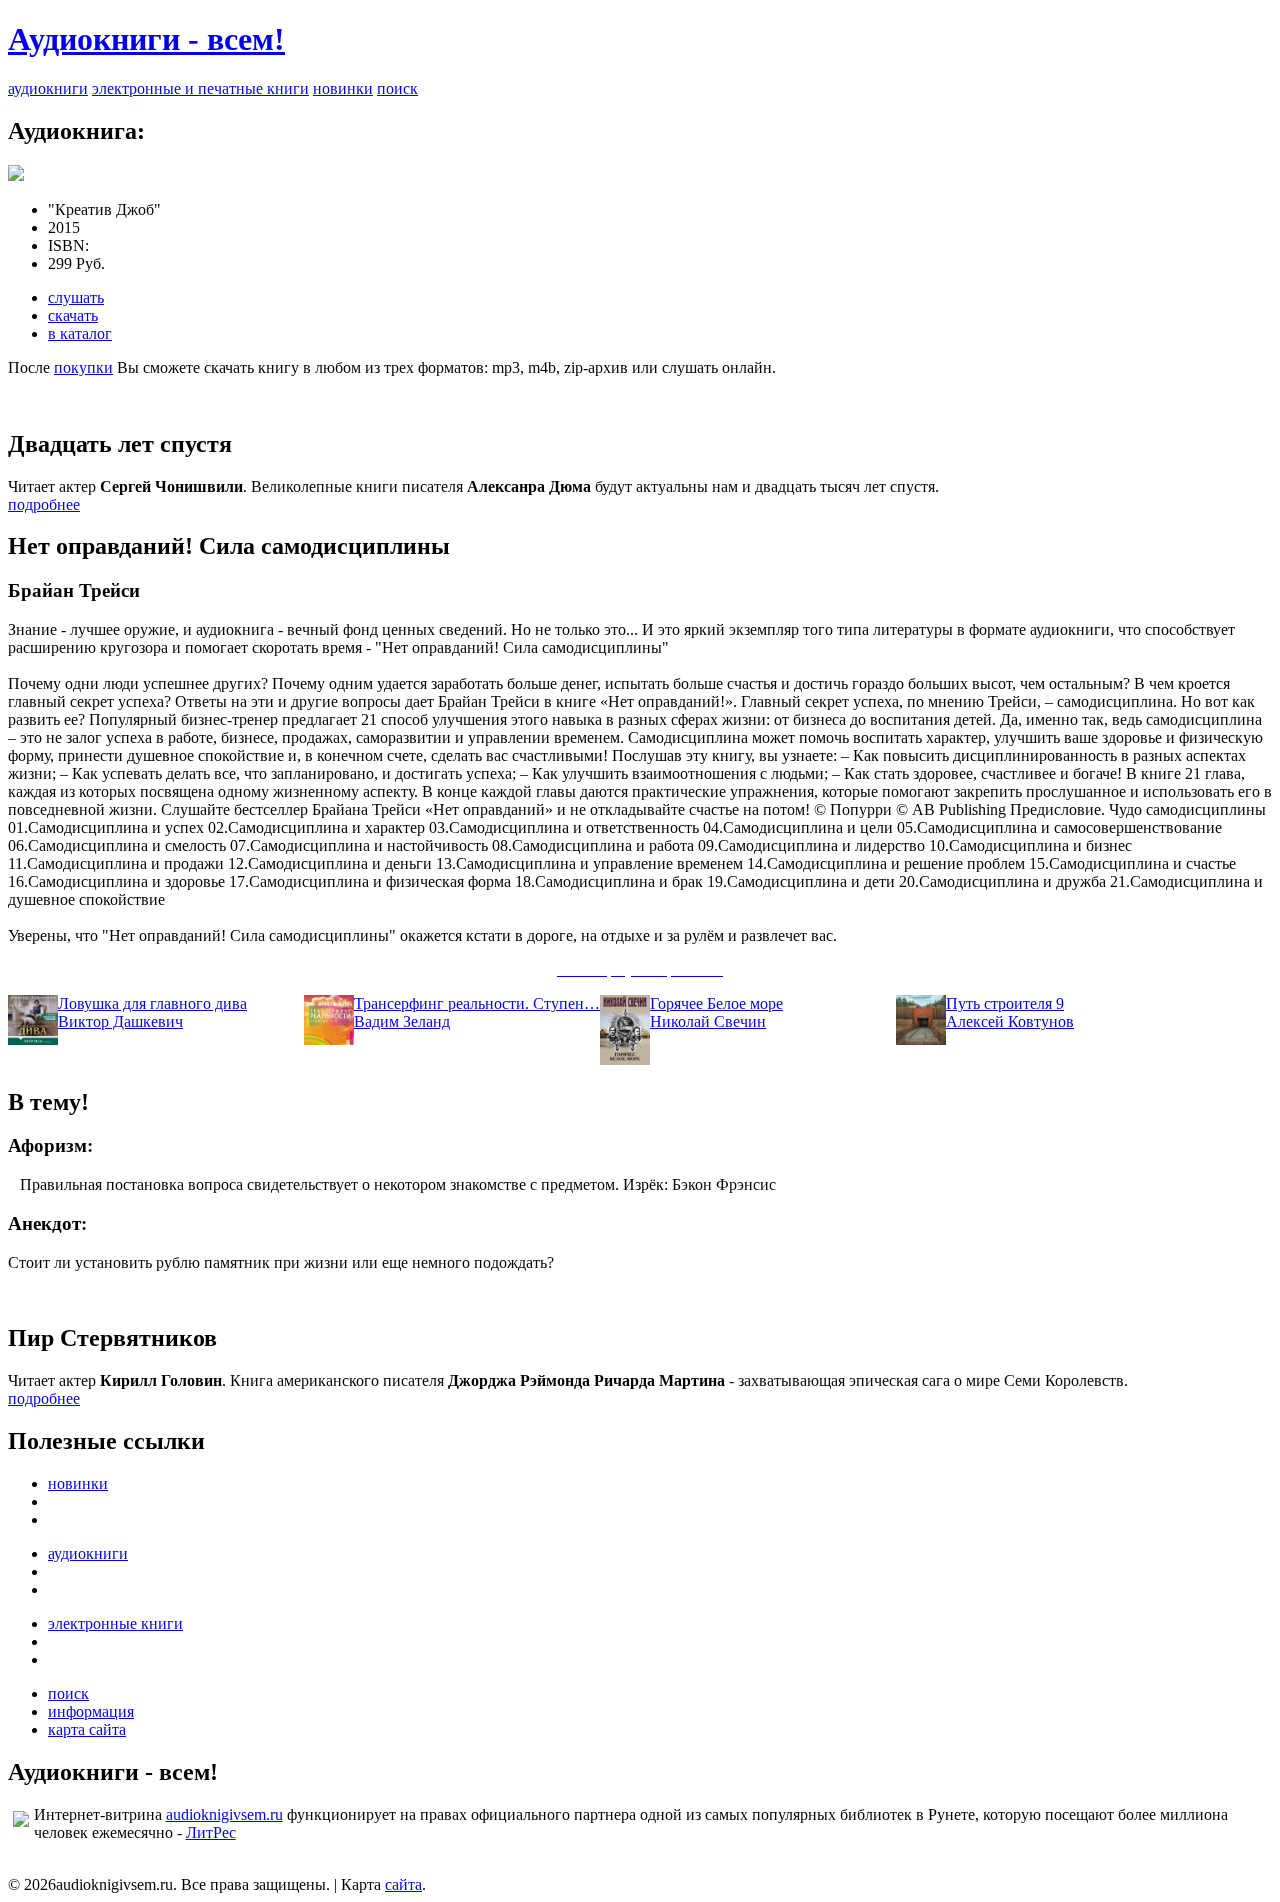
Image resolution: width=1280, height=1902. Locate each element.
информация (91, 1711)
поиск (397, 88)
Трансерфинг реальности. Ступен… (477, 1003)
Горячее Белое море (716, 1003)
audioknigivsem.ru (224, 1814)
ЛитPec (211, 1832)
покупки (83, 367)
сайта (403, 1884)
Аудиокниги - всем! (146, 39)
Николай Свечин (708, 1021)
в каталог (80, 333)
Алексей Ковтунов (1010, 1021)
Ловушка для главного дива (152, 1003)
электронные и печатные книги (200, 88)
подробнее (44, 504)
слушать (76, 297)
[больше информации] (16, 175)
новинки (343, 88)
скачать (73, 315)
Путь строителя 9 (1005, 1003)
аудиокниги (48, 88)
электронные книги (115, 1623)
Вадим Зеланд (402, 1021)
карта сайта (87, 1729)
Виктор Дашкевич (120, 1021)
